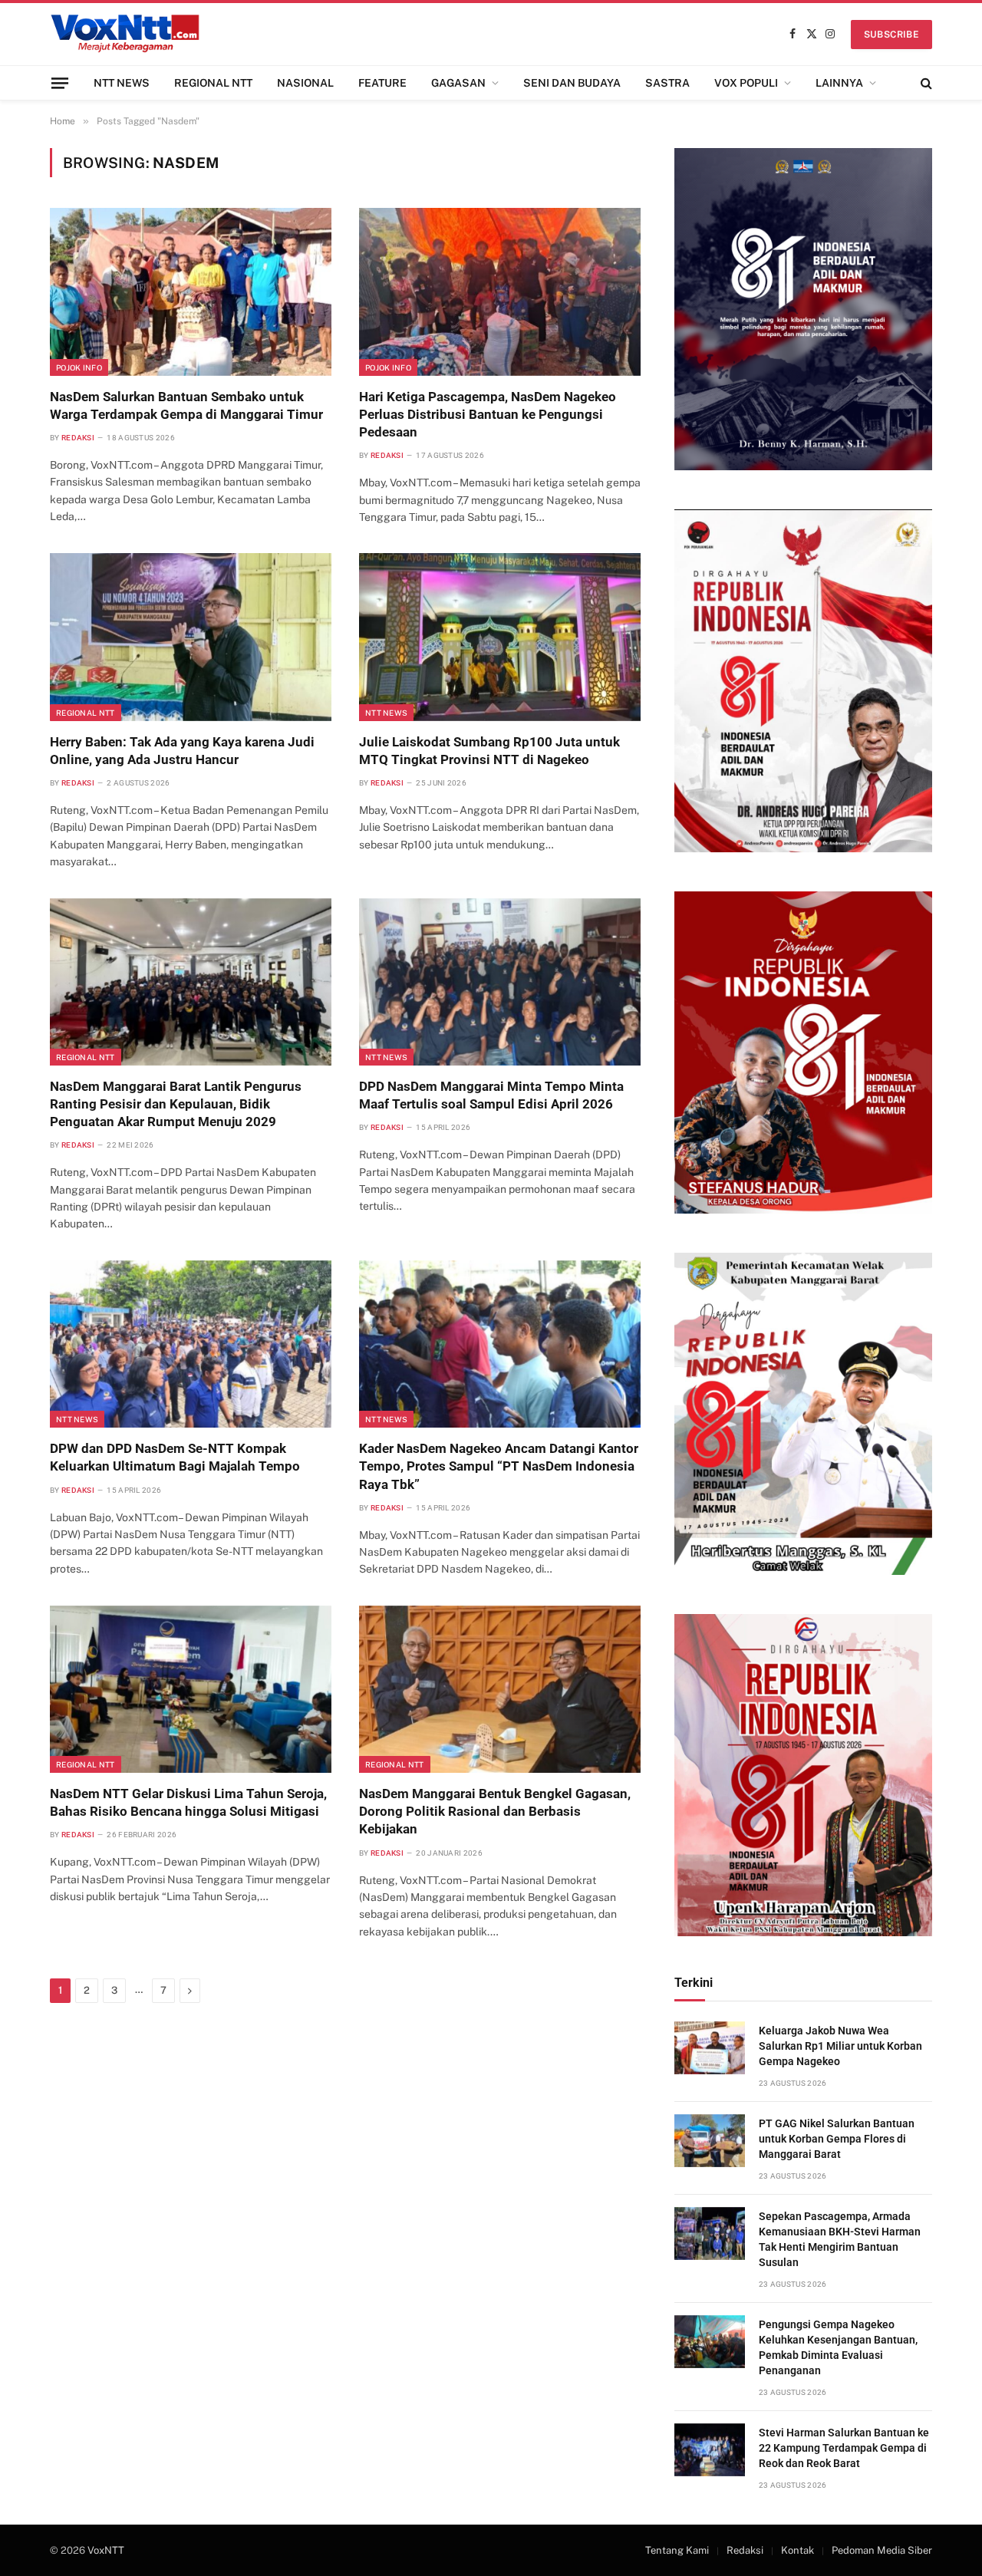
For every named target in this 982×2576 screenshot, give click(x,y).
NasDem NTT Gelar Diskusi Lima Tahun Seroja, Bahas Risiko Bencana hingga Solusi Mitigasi (188, 1802)
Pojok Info (79, 367)
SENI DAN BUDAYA (572, 83)
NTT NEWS (122, 83)
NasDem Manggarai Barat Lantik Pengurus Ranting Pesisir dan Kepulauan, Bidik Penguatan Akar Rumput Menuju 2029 (176, 1104)
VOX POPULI (746, 83)
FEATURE (382, 83)
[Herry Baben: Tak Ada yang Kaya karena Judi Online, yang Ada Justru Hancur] (191, 637)
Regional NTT (86, 713)
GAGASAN (458, 83)
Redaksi (78, 438)
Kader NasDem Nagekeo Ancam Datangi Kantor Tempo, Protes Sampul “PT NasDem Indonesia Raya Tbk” (499, 1466)
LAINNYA (839, 83)
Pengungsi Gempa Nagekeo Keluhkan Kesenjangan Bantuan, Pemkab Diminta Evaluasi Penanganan (838, 2347)
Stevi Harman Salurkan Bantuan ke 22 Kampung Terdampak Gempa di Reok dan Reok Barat (844, 2448)
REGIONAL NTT (213, 83)
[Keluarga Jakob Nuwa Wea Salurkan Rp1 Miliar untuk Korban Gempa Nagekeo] (710, 2048)
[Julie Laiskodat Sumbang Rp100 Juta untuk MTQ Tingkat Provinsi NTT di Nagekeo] (500, 637)
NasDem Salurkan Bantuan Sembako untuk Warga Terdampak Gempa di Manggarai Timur (186, 405)
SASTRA (667, 83)
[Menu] (60, 82)
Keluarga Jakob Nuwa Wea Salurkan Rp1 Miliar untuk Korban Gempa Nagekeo (840, 2046)
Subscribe (891, 35)
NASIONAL (305, 83)
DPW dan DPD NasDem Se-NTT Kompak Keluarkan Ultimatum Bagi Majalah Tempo (175, 1457)
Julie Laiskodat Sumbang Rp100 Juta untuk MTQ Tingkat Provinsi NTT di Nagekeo (489, 751)
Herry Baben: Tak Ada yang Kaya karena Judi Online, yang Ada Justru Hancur (182, 751)
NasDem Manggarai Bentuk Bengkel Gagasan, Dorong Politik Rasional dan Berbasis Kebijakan (495, 1811)
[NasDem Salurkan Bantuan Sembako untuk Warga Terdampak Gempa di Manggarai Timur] (191, 292)
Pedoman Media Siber (882, 2550)
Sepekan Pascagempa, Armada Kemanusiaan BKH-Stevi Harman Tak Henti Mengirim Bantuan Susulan (840, 2239)
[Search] (925, 83)
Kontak (797, 2550)
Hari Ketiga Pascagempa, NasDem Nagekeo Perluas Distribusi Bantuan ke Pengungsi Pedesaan (488, 414)
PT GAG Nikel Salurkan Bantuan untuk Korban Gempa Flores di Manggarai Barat (837, 2139)
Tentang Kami (677, 2550)
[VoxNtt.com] (125, 34)
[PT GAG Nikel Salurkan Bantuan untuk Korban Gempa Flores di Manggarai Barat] (710, 2141)
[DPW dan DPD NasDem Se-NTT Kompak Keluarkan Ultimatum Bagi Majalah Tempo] (191, 1344)
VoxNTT (106, 2550)
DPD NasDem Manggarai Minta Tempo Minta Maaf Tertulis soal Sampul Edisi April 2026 (491, 1095)
